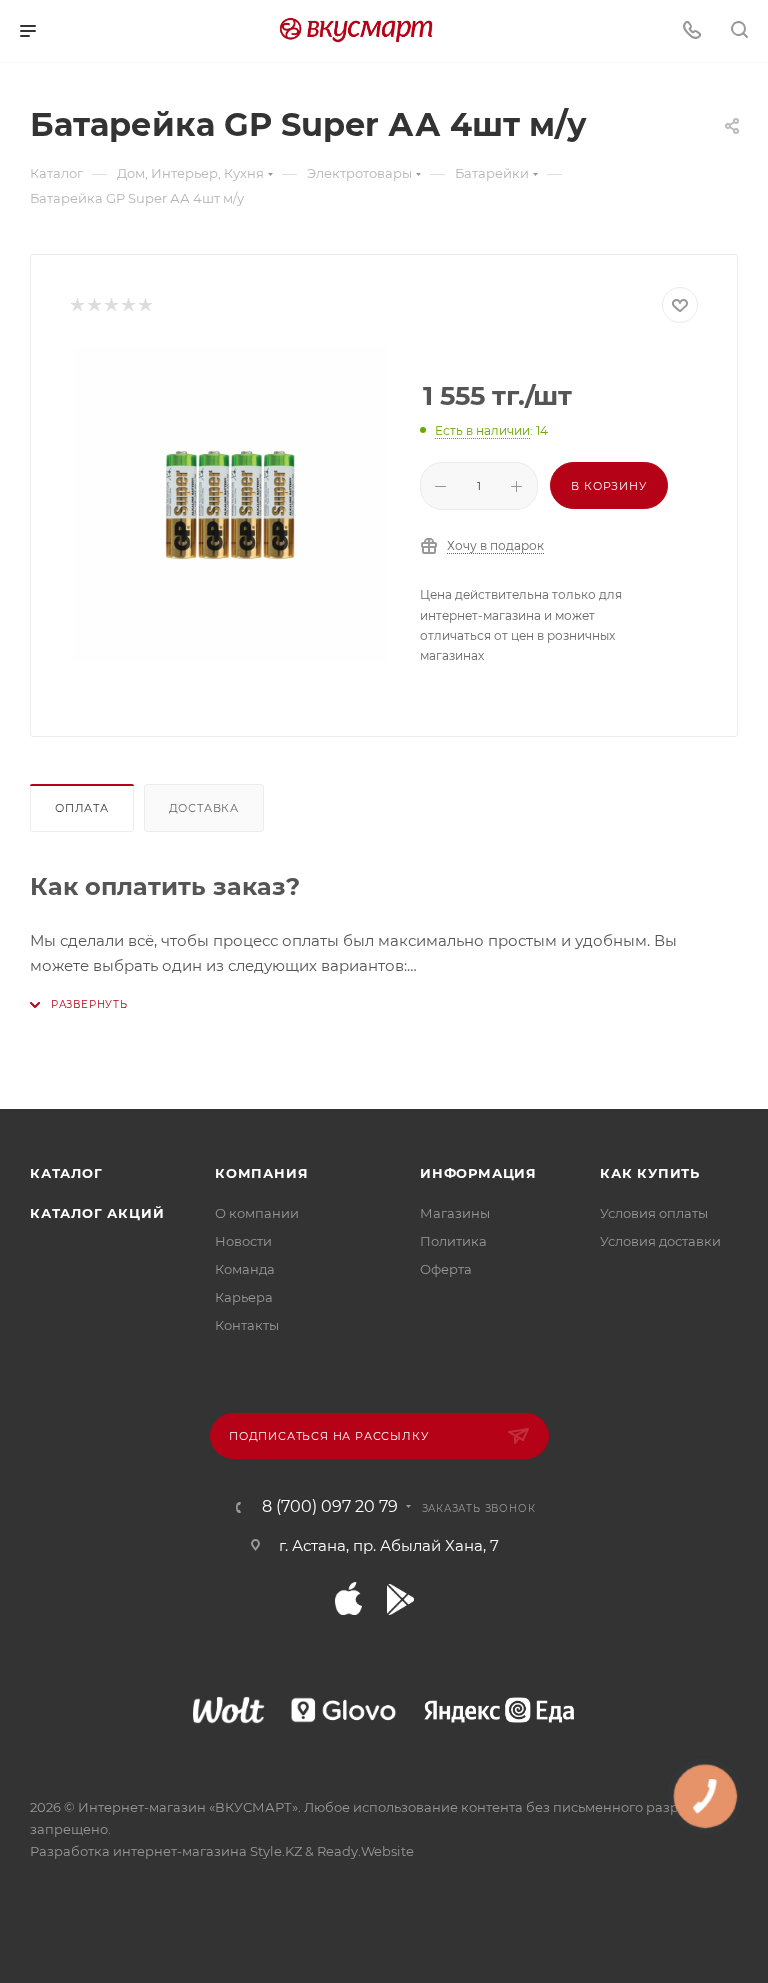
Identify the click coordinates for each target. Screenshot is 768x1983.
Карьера (244, 1297)
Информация (478, 1173)
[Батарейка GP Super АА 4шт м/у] (230, 505)
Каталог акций (97, 1213)
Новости (243, 1241)
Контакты (247, 1325)
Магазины (455, 1213)
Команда (245, 1269)
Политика (453, 1241)
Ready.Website (365, 1851)
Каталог (66, 1173)
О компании (257, 1213)
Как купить (650, 1173)
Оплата (82, 808)
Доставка (204, 808)
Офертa (446, 1269)
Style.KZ (276, 1851)
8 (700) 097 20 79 (330, 1507)
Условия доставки (660, 1241)
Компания (261, 1173)
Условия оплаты (654, 1213)
